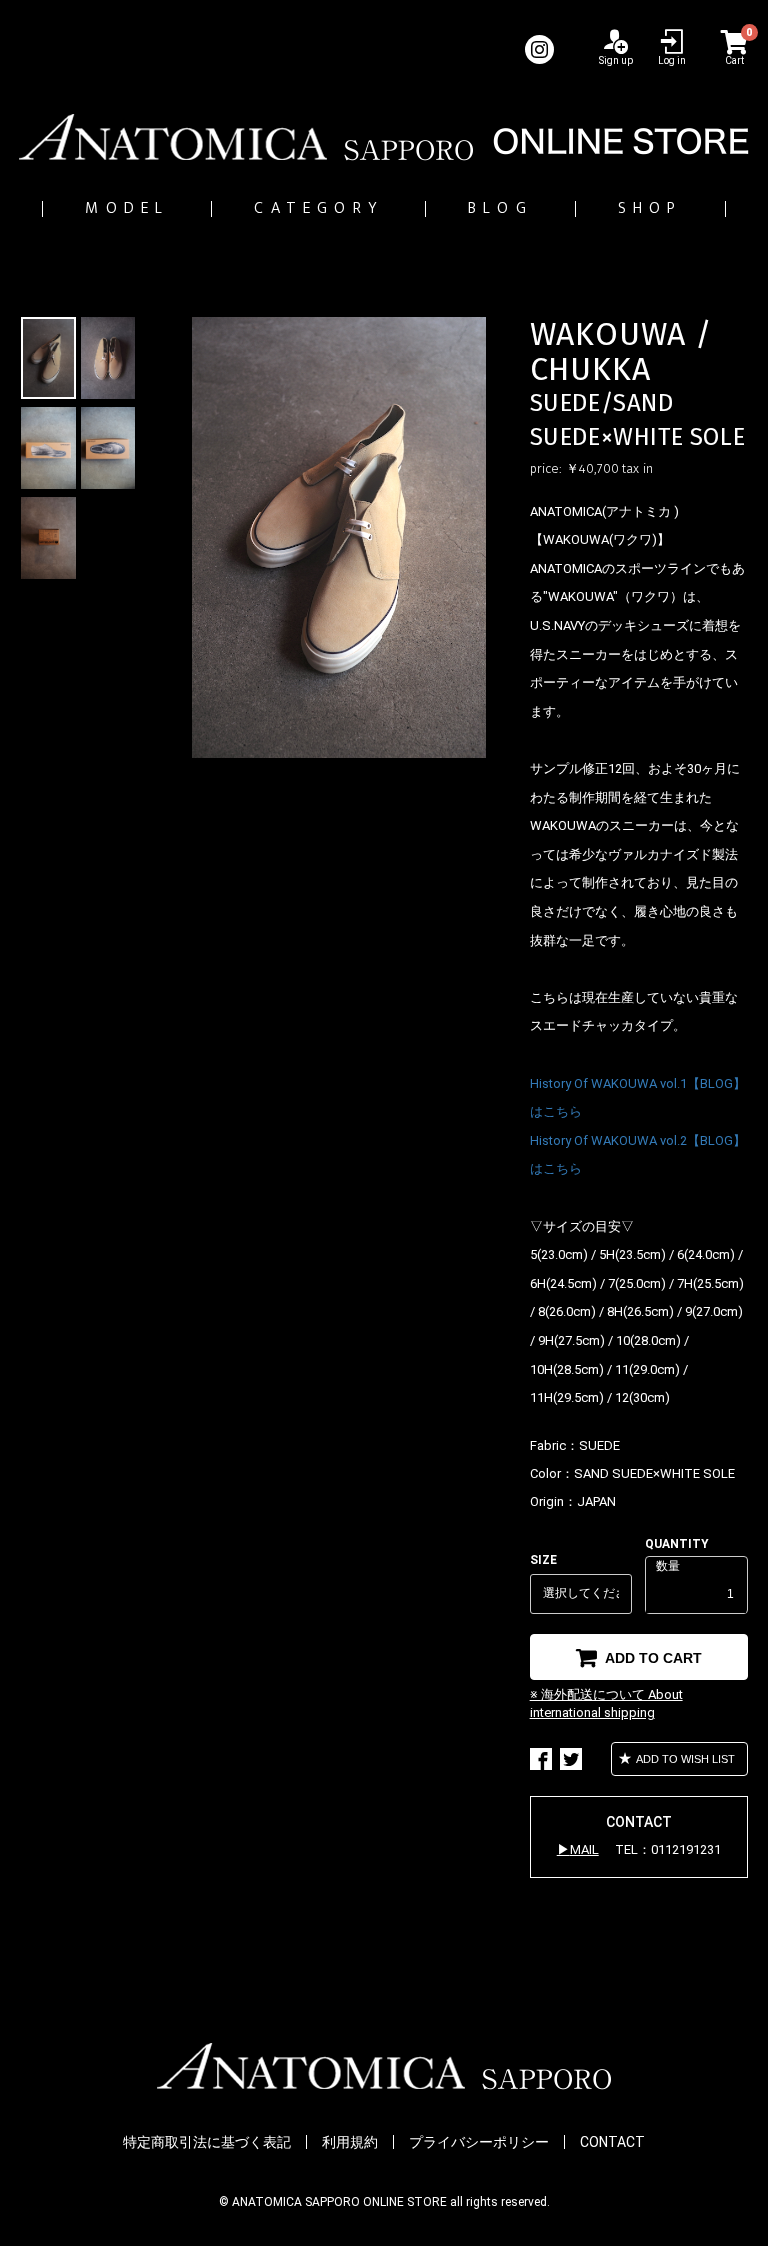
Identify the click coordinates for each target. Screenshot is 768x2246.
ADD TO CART (651, 1658)
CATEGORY (318, 208)
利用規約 (350, 2142)
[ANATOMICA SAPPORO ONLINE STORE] (384, 137)
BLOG (500, 208)
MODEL (127, 208)
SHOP (650, 208)
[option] (339, 537)
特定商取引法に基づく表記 (207, 2142)
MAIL (584, 1849)
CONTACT (612, 2142)
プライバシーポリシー (479, 2142)
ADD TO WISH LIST (684, 1759)
